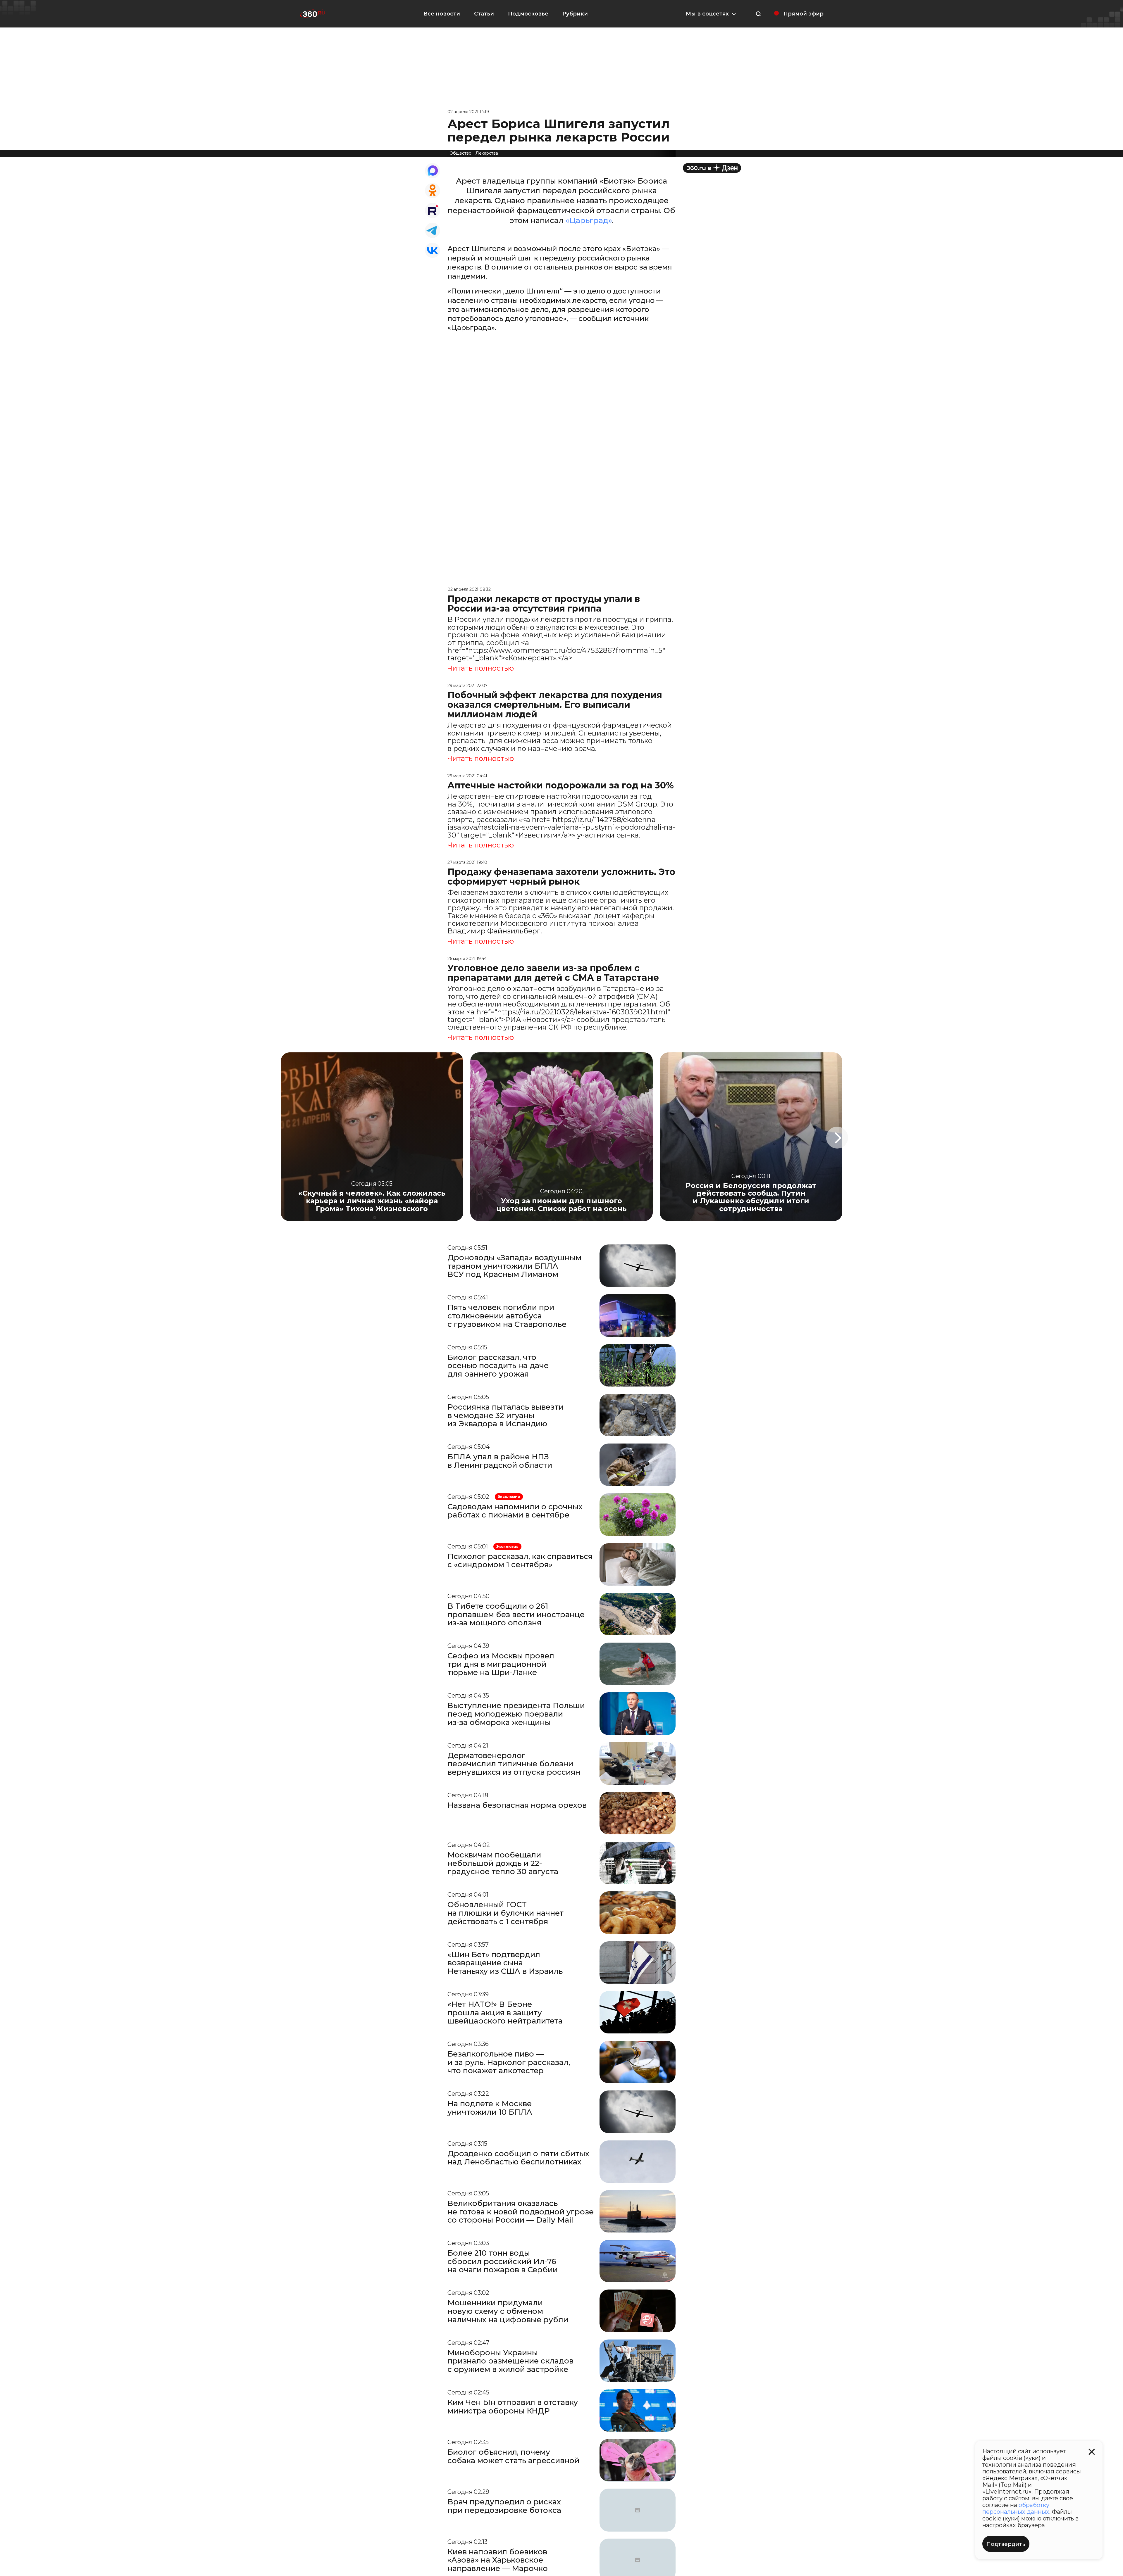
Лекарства (487, 153)
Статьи (484, 14)
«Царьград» (589, 220)
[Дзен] (712, 168)
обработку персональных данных (1016, 2508)
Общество (460, 153)
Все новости (442, 14)
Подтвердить (1006, 2544)
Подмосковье (528, 14)
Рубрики (575, 14)
